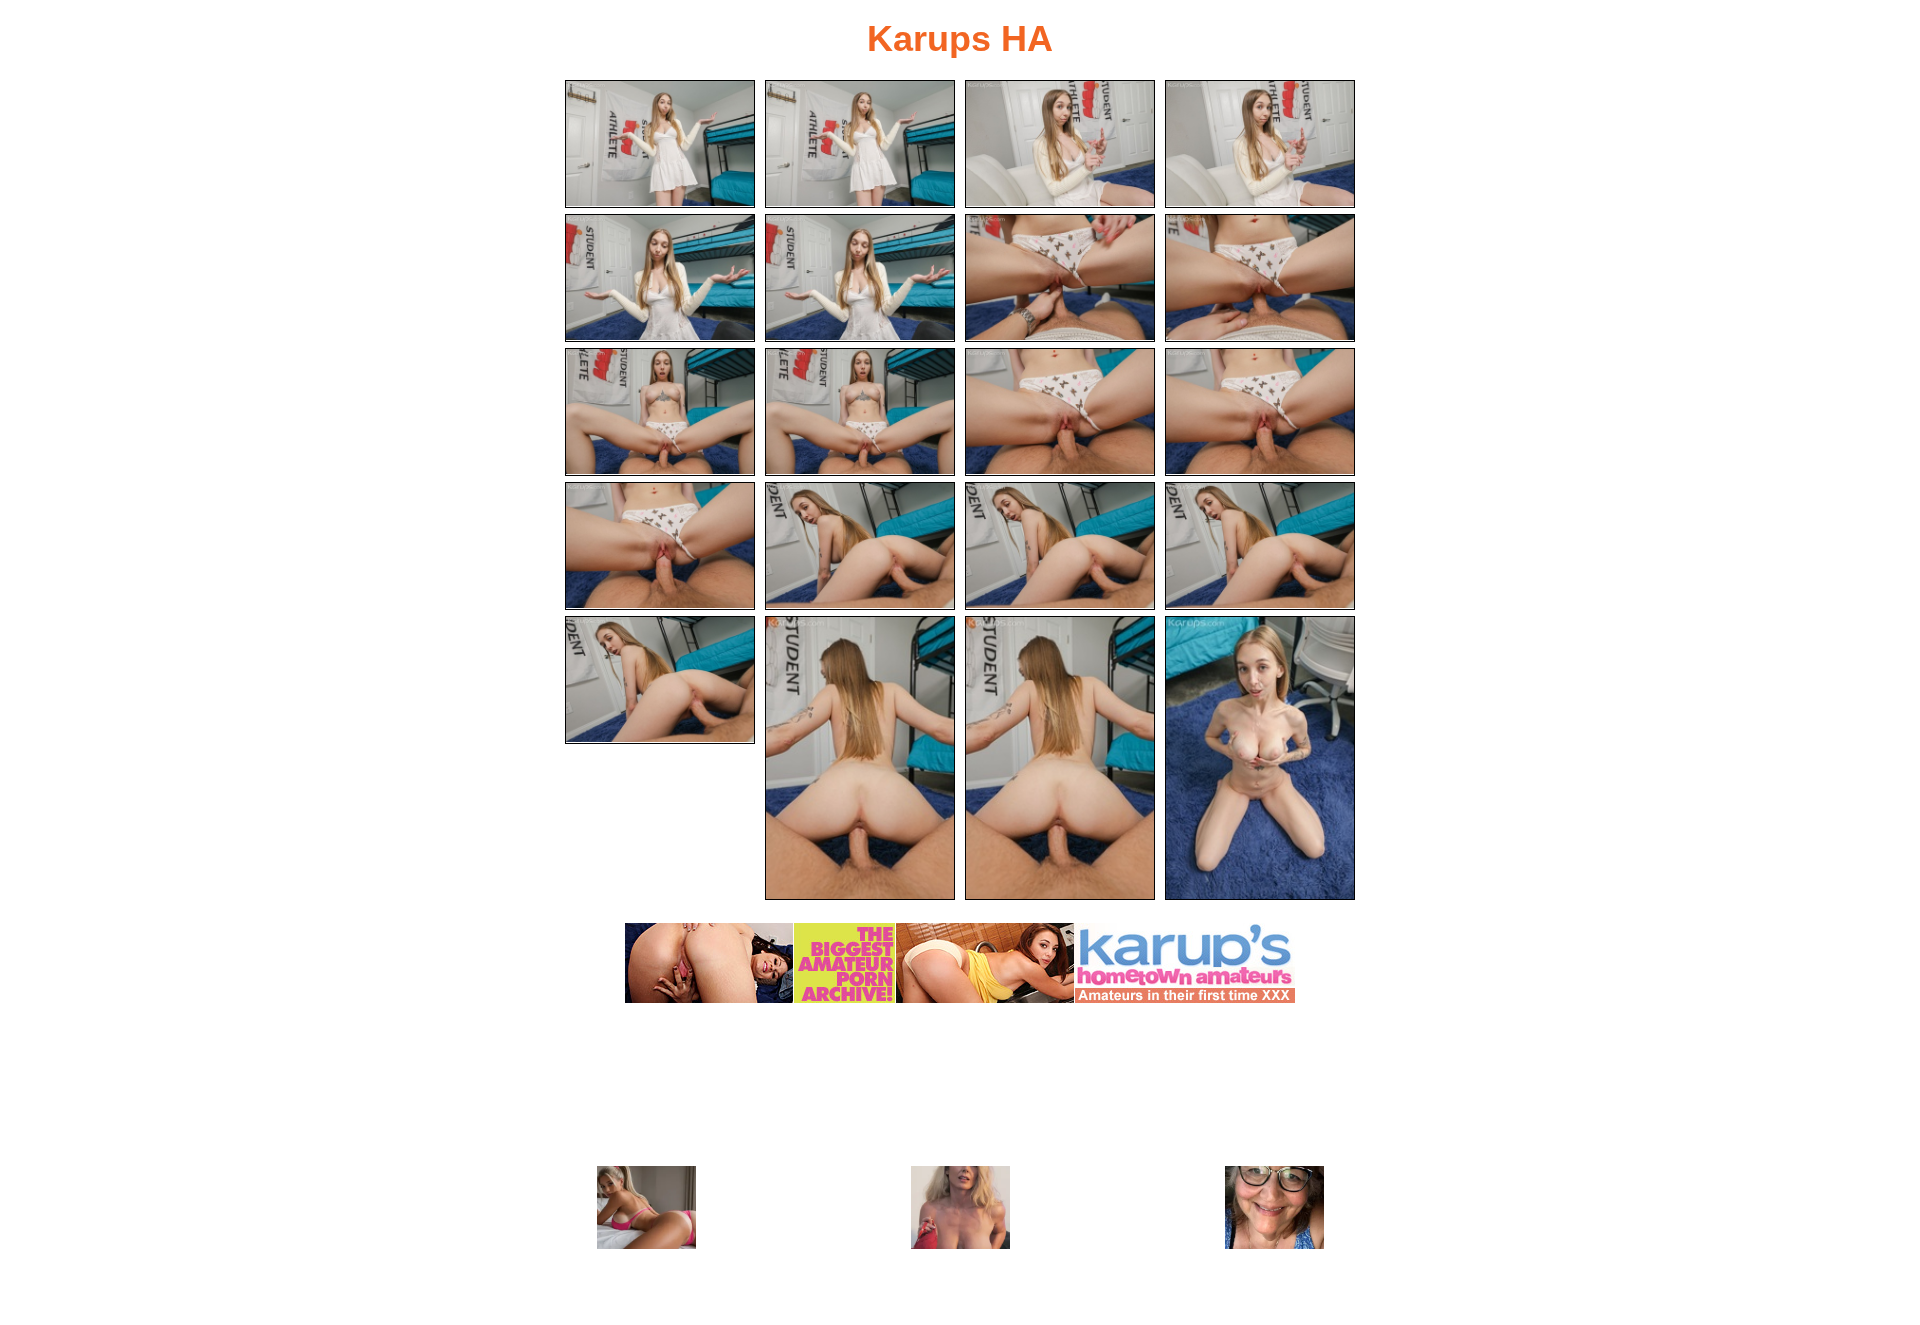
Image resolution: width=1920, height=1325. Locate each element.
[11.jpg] (1060, 412)
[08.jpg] (1260, 278)
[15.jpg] (1060, 546)
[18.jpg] (860, 758)
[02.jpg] (860, 144)
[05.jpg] (660, 278)
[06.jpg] (860, 278)
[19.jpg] (1060, 758)
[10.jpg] (860, 412)
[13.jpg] (660, 546)
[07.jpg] (1060, 278)
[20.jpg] (1260, 758)
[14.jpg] (860, 546)
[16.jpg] (1260, 546)
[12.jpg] (1260, 412)
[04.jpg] (1260, 144)
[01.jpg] (660, 144)
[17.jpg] (660, 680)
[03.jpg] (1060, 144)
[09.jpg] (660, 412)
